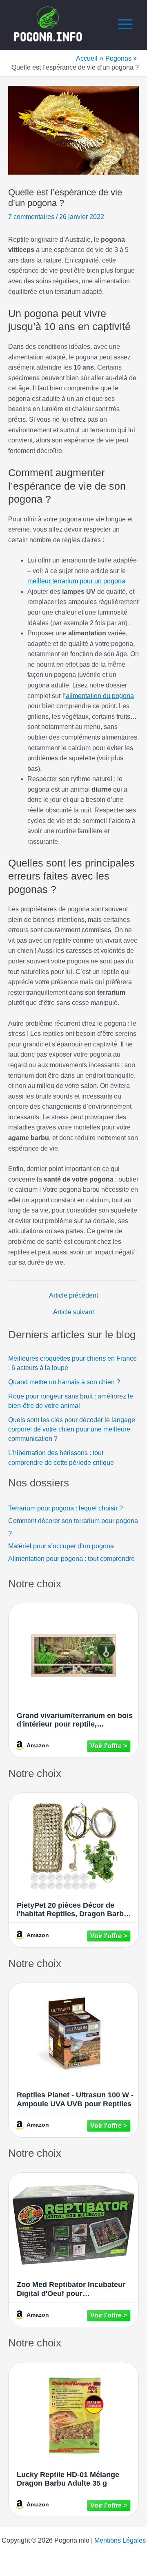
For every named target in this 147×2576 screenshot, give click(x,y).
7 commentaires (31, 217)
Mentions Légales (120, 2540)
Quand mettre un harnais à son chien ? (64, 1382)
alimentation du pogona (100, 696)
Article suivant (73, 1312)
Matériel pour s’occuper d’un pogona (61, 1546)
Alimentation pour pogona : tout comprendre (71, 1559)
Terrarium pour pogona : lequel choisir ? (66, 1508)
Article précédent (73, 1296)
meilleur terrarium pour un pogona (76, 581)
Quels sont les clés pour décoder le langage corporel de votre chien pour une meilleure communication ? (72, 1429)
